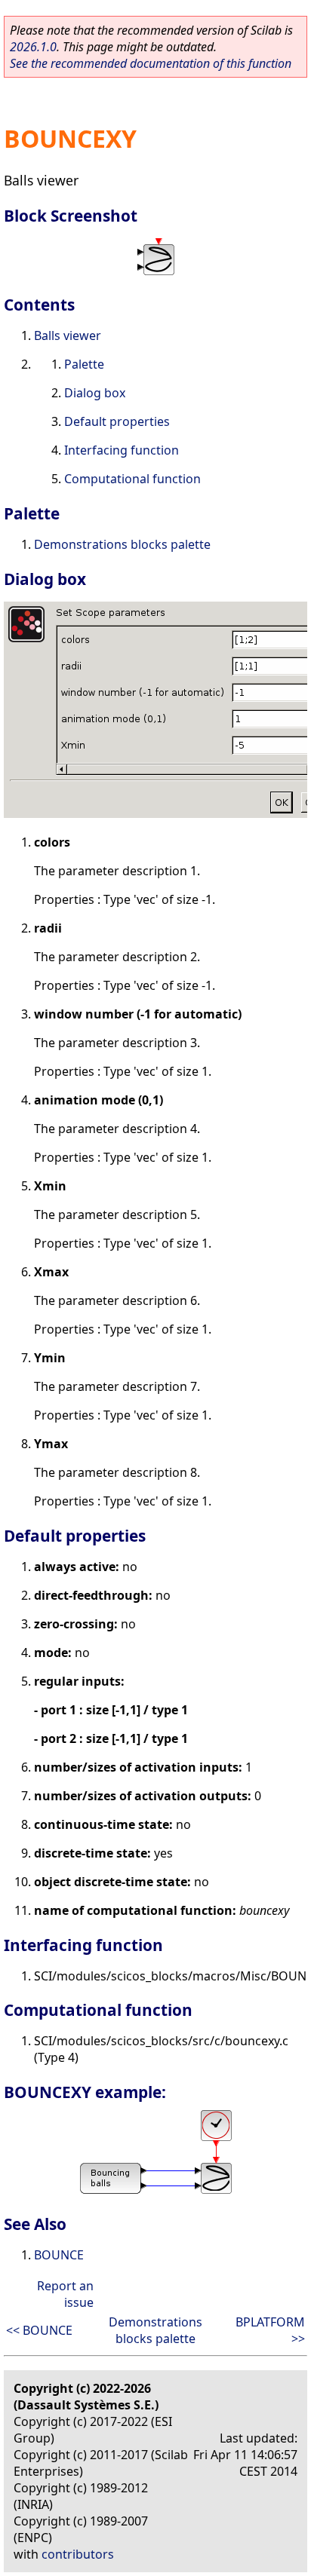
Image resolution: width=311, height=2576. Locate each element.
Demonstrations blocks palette (122, 544)
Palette (84, 364)
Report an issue (65, 2294)
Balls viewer (68, 335)
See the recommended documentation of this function (151, 63)
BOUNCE (59, 2255)
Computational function (132, 479)
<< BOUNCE (39, 2330)
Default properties (117, 421)
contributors (78, 2554)
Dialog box (95, 393)
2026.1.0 (33, 47)
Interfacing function (122, 450)
